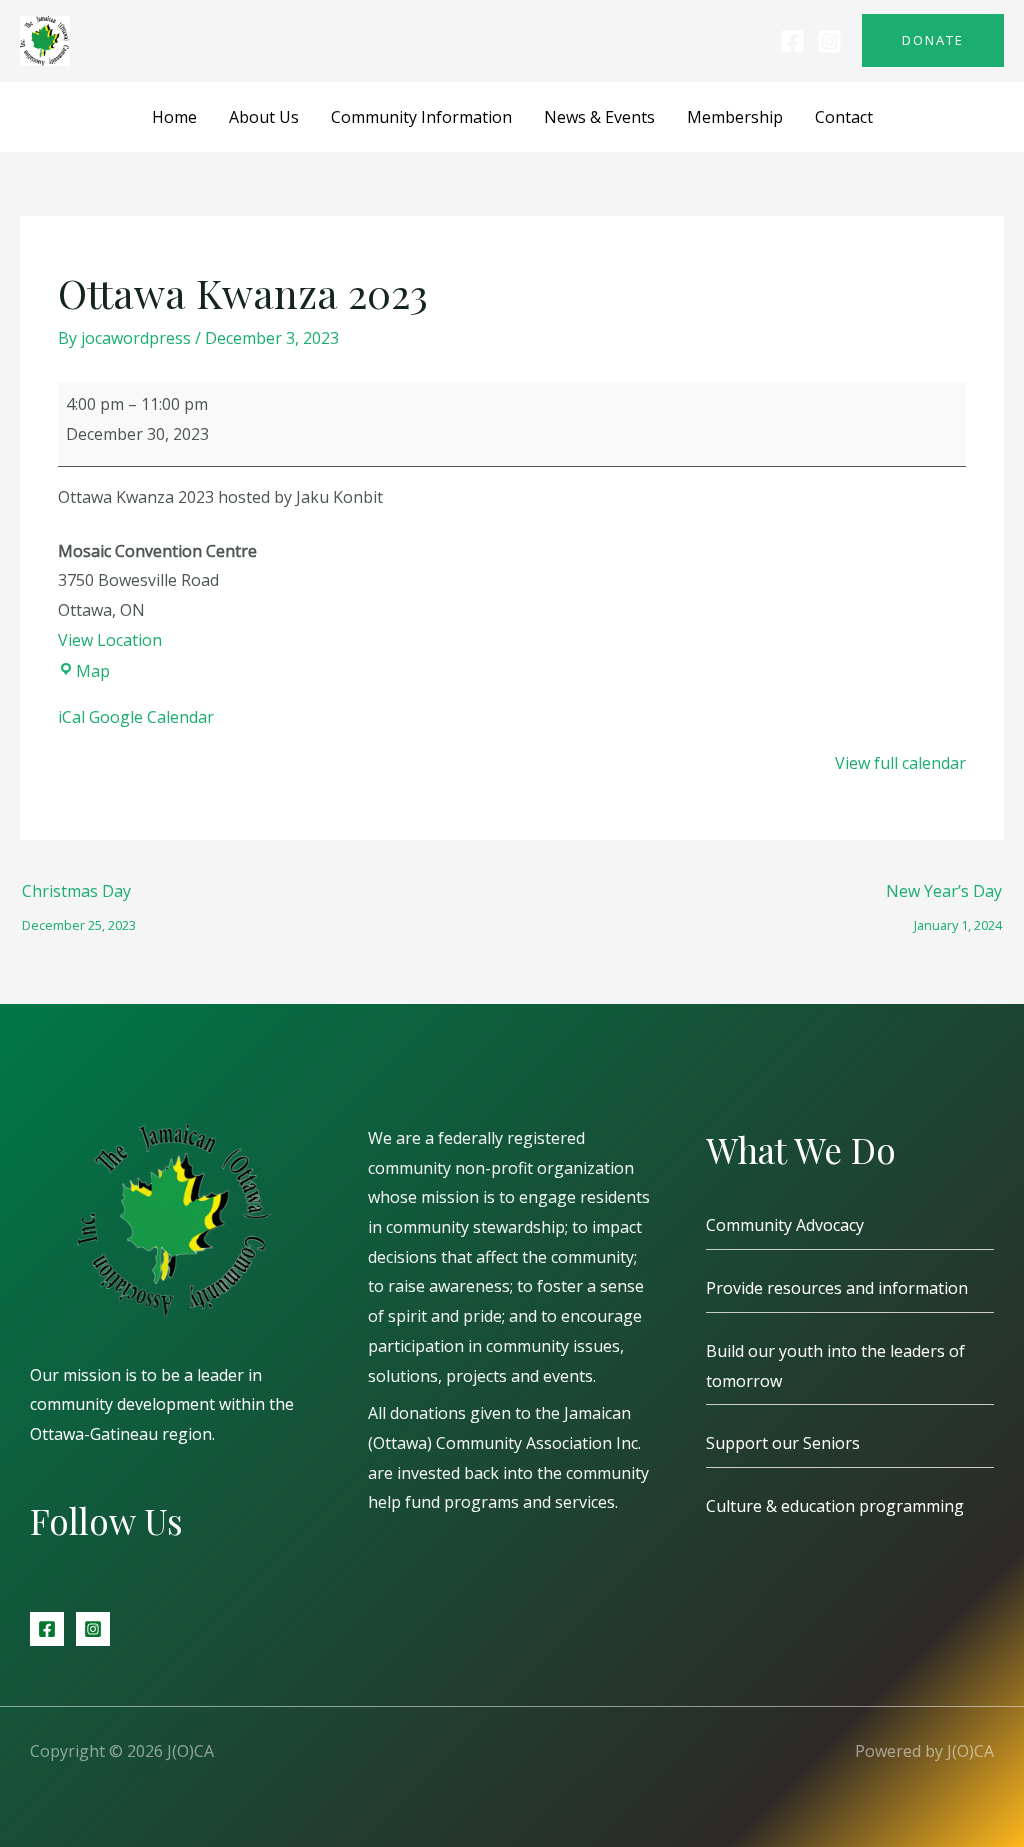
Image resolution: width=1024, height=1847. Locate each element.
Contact (844, 117)
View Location (110, 640)
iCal (71, 717)
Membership (735, 117)
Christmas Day (79, 895)
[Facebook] (792, 41)
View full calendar (900, 763)
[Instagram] (829, 41)
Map (93, 671)
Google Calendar (151, 717)
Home (174, 117)
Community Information (421, 117)
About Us (264, 117)
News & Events (599, 117)
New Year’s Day (944, 895)
